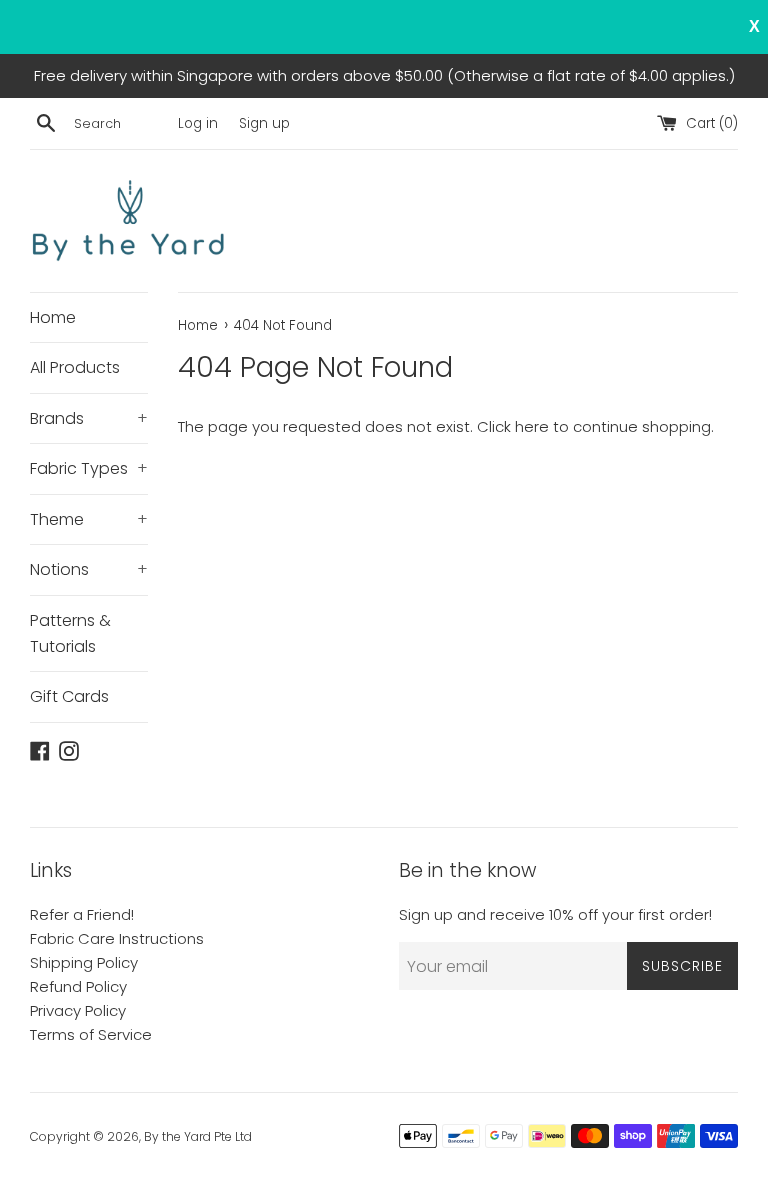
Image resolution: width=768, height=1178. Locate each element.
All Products (75, 367)
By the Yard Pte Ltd (198, 1136)
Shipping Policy (84, 962)
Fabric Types (89, 468)
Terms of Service (91, 1034)
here (532, 426)
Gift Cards (69, 696)
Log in (198, 123)
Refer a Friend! (82, 914)
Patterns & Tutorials (70, 633)
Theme (89, 519)
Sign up (264, 123)
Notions (89, 569)
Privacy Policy (78, 1010)
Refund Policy (78, 986)
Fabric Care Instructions (117, 938)
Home (53, 317)
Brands (89, 418)
